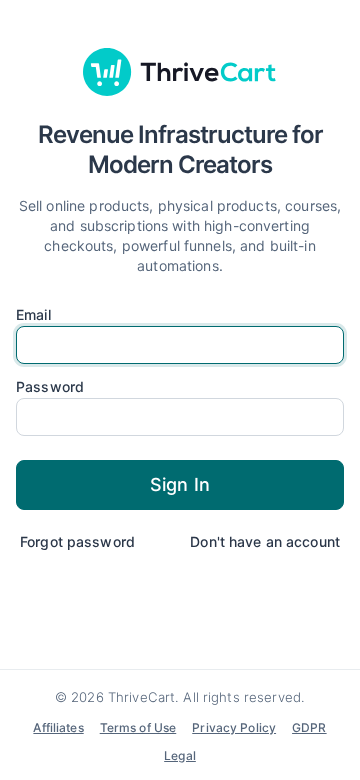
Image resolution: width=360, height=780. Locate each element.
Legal (180, 755)
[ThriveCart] (180, 72)
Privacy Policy (234, 727)
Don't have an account (265, 541)
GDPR (309, 727)
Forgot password (77, 541)
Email (33, 315)
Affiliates (58, 727)
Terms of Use (138, 727)
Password (50, 387)
